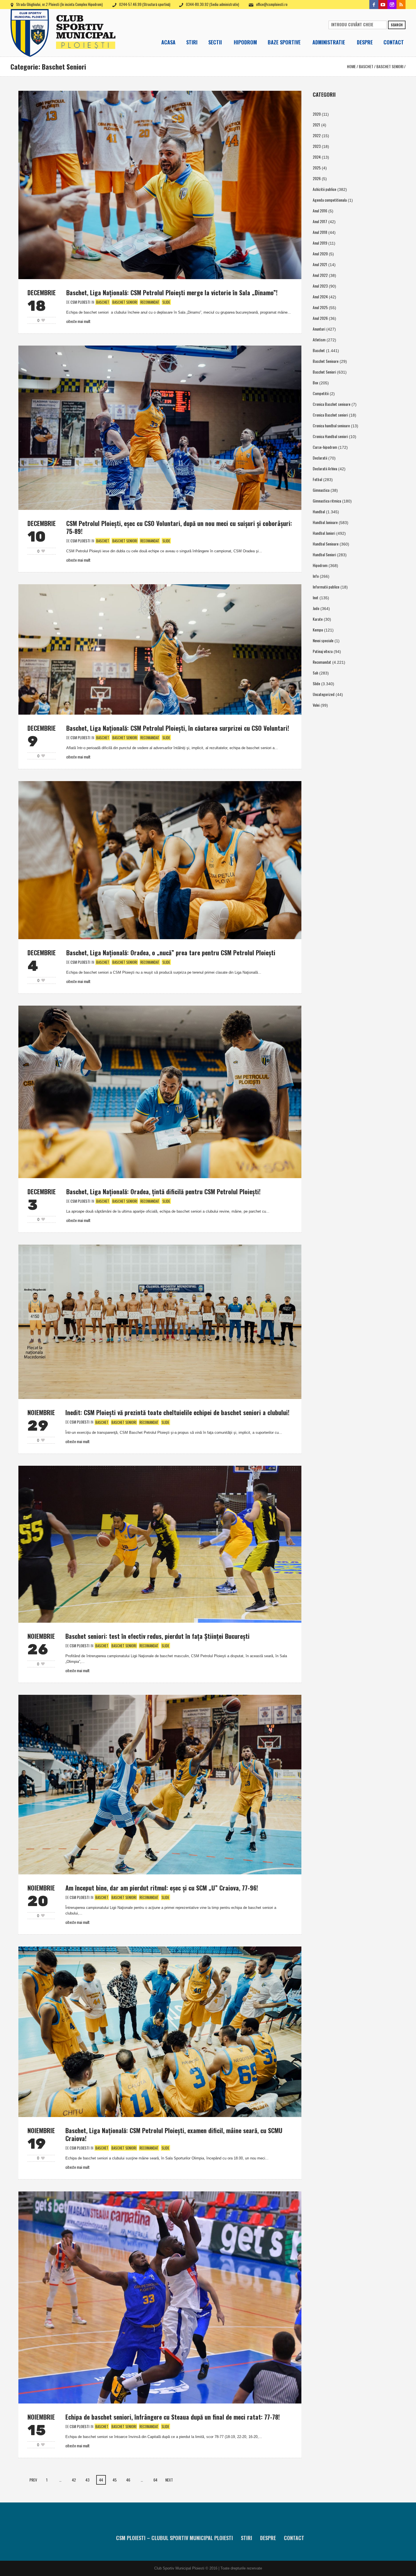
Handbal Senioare (326, 544)
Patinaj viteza (323, 651)
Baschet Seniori (390, 66)
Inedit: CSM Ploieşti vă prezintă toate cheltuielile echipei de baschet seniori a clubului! (177, 1412)
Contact (294, 2538)
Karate (318, 619)
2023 (317, 146)
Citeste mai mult (78, 321)
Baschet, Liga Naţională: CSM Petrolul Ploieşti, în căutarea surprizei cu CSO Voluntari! (178, 728)
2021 (316, 125)
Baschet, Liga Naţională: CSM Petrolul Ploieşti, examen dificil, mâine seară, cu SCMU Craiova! (174, 2134)
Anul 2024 (320, 297)
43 (87, 2480)
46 (128, 2480)
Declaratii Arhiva (325, 468)
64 (155, 2480)
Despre (268, 2538)
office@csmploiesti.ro (272, 4)
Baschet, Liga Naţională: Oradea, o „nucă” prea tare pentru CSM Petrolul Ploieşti (171, 952)
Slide (166, 302)
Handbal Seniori (324, 554)
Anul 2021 (320, 264)
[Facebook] (374, 5)
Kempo (318, 630)
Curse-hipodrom (325, 447)
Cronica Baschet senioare (332, 404)
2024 (317, 157)
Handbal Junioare (325, 522)
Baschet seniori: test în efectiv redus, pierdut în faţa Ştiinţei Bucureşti (157, 1636)
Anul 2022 (320, 275)
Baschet (366, 66)
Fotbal (317, 479)
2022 (317, 135)
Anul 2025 (320, 307)
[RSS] (401, 5)
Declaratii (320, 458)
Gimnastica (321, 490)
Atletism (319, 339)
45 (115, 2480)
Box (315, 382)
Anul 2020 (320, 254)
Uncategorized (324, 694)
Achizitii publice (324, 189)
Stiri (246, 2538)
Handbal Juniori (324, 533)
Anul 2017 (320, 221)
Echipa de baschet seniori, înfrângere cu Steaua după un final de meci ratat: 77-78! (173, 2417)
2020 (317, 114)
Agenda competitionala (330, 200)
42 (74, 2480)
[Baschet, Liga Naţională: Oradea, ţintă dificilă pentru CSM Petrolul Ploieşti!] (160, 1091)
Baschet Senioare (326, 361)
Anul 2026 (320, 318)
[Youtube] (383, 5)
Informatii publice (326, 587)
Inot (316, 597)
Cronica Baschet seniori (330, 415)
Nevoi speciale (323, 640)
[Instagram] (392, 5)
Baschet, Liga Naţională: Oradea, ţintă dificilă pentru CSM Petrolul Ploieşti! (163, 1191)
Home (351, 66)
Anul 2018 (320, 232)
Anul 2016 (320, 211)
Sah (315, 673)
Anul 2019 (320, 243)
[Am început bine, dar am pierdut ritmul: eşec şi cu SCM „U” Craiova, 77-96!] (160, 1784)
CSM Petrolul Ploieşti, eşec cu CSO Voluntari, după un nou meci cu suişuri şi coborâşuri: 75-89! (179, 527)
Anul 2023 (320, 286)
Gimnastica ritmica (327, 501)
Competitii (321, 393)
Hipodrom (320, 565)
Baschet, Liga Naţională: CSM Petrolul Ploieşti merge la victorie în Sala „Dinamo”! (172, 292)
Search (397, 25)
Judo (316, 608)
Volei (316, 705)
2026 (317, 178)
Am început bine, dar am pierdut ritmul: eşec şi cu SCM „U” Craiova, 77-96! (162, 1888)
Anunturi (319, 329)
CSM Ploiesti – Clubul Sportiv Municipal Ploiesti (174, 2538)
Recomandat (150, 302)
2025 (317, 168)
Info (316, 576)
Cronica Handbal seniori (330, 436)
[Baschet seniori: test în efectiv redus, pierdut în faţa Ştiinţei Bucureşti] (160, 1543)
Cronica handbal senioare (331, 425)
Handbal (319, 511)
